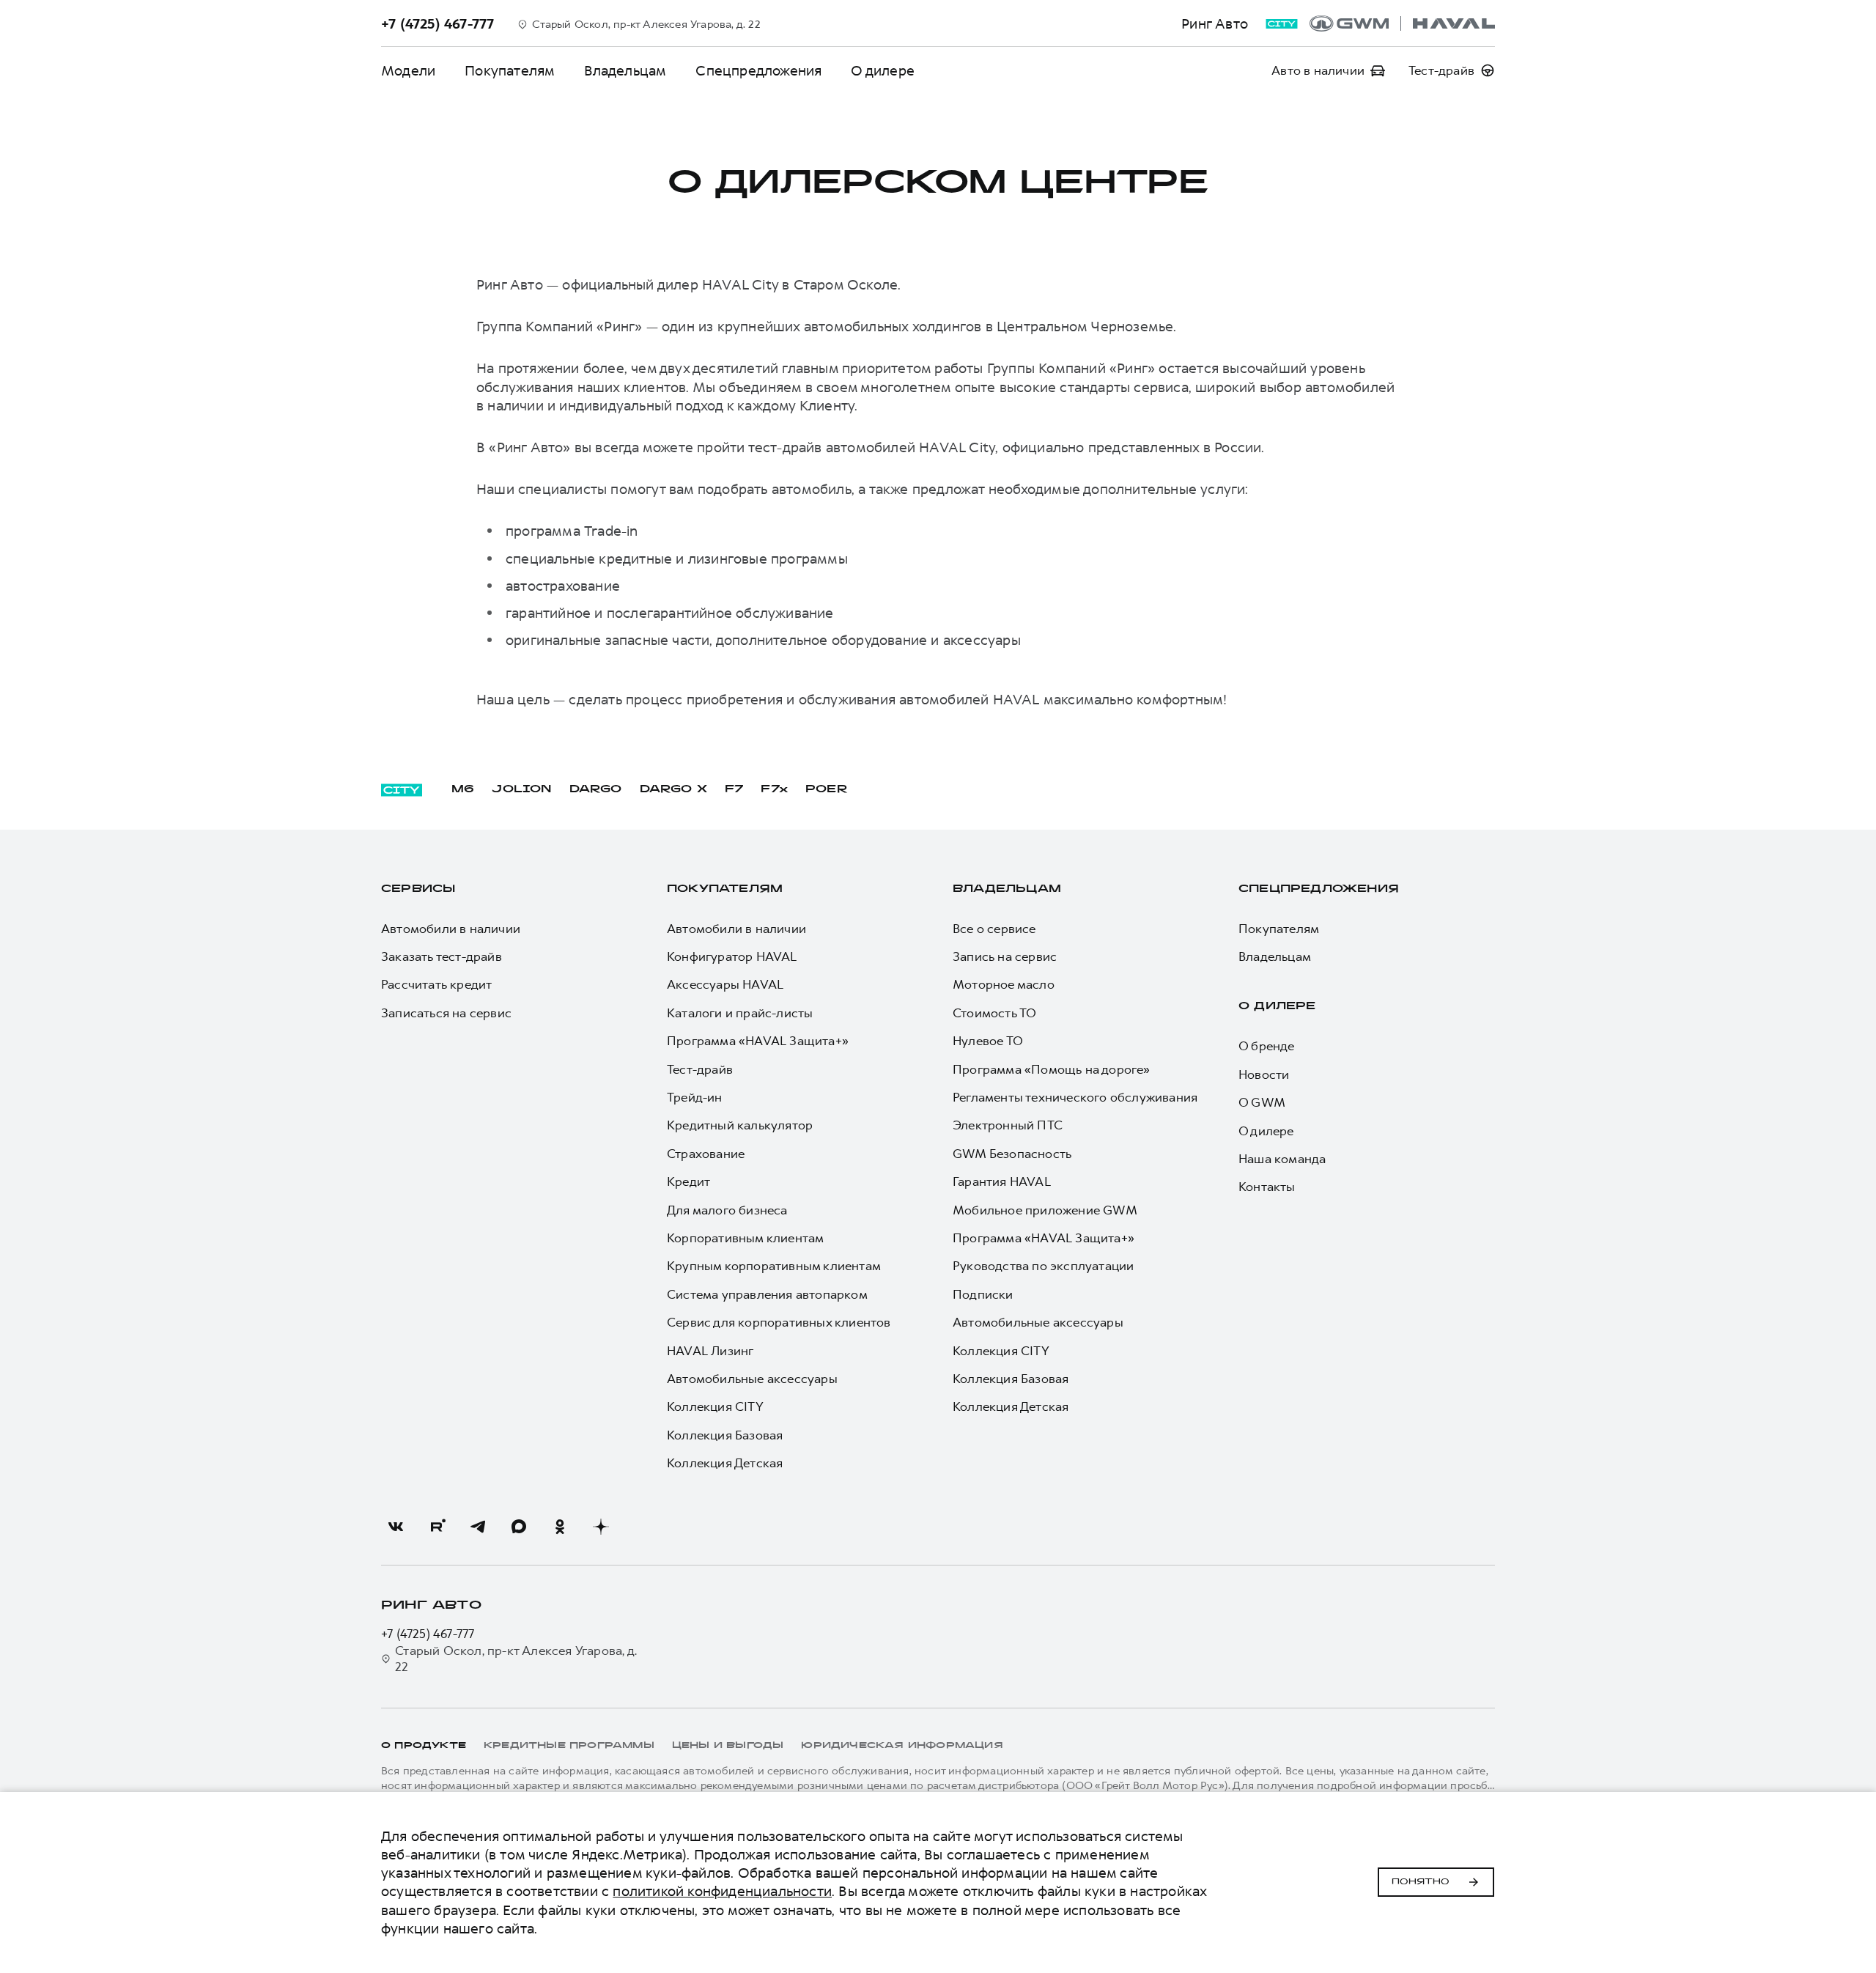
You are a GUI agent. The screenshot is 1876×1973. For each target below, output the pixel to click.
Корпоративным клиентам (745, 1238)
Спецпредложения (758, 71)
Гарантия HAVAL (1002, 1181)
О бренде (1267, 1046)
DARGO (596, 790)
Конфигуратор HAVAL (732, 956)
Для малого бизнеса (727, 1210)
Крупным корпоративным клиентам (774, 1266)
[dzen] (601, 1527)
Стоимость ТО (994, 1013)
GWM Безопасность (1012, 1154)
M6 (463, 790)
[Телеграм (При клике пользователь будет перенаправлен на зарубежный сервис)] (478, 1527)
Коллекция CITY (715, 1406)
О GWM (1262, 1102)
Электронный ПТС (1008, 1125)
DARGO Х (673, 790)
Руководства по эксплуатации (1043, 1266)
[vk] (396, 1527)
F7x (774, 790)
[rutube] (437, 1527)
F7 (734, 790)
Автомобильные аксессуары (752, 1379)
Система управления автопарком (767, 1294)
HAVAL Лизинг (710, 1351)
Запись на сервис (1005, 956)
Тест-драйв (700, 1069)
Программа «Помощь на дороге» (1052, 1069)
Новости (1264, 1074)
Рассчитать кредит (436, 984)
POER (827, 790)
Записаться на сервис (446, 1013)
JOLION (521, 790)
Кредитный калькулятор (740, 1125)
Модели (408, 71)
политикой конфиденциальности (722, 1891)
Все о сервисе (994, 929)
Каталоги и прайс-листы (740, 1013)
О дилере (883, 71)
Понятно (1421, 1882)
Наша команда (1282, 1159)
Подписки (983, 1294)
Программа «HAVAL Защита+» (758, 1041)
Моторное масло (1004, 984)
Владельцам (625, 71)
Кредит (688, 1181)
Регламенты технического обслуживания (1075, 1097)
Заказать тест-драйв (442, 956)
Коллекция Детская (725, 1463)
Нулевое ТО (988, 1041)
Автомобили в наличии (451, 929)
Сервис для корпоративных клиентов (779, 1322)
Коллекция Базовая (725, 1435)
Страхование (706, 1154)
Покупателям (510, 71)
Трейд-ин (695, 1097)
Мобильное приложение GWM (1045, 1210)
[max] (519, 1527)
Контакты (1267, 1187)
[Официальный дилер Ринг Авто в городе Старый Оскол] (1402, 23)
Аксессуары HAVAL (725, 984)
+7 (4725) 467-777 (428, 1634)
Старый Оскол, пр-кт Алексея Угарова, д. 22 (516, 1659)
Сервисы (418, 889)
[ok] (560, 1527)
